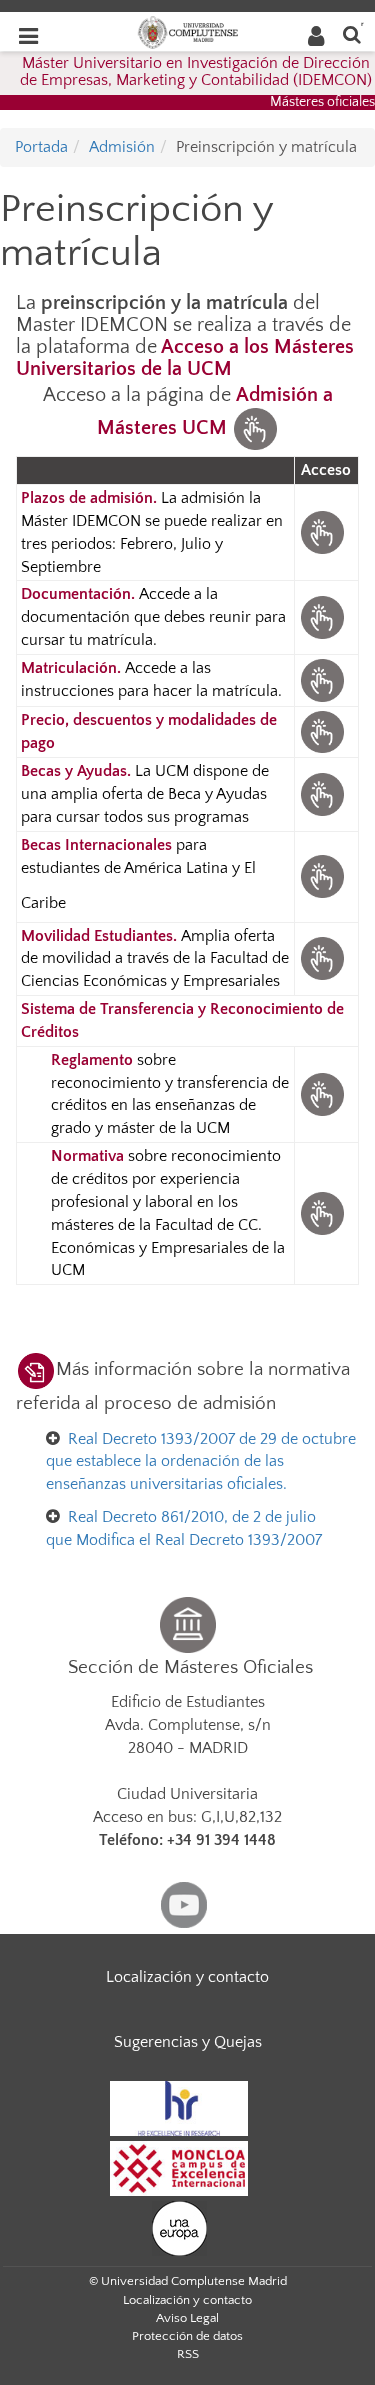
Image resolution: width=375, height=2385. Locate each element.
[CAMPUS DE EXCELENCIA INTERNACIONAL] (179, 2167)
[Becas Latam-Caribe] (322, 875)
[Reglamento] (322, 1093)
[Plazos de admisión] (322, 531)
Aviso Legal (187, 2318)
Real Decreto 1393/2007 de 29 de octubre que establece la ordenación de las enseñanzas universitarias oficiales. (201, 1462)
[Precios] (322, 731)
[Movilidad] (322, 958)
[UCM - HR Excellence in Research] (179, 2107)
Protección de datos (187, 2336)
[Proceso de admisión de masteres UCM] (255, 428)
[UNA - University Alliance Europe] (179, 2227)
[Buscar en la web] (352, 33)
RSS (188, 2354)
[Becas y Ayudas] (322, 793)
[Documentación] (322, 616)
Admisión (122, 147)
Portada (41, 147)
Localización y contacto (187, 1977)
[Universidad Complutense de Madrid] (188, 31)
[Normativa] (322, 1212)
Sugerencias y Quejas (188, 2042)
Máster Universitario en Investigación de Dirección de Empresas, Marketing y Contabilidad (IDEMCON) (196, 72)
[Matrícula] (322, 679)
